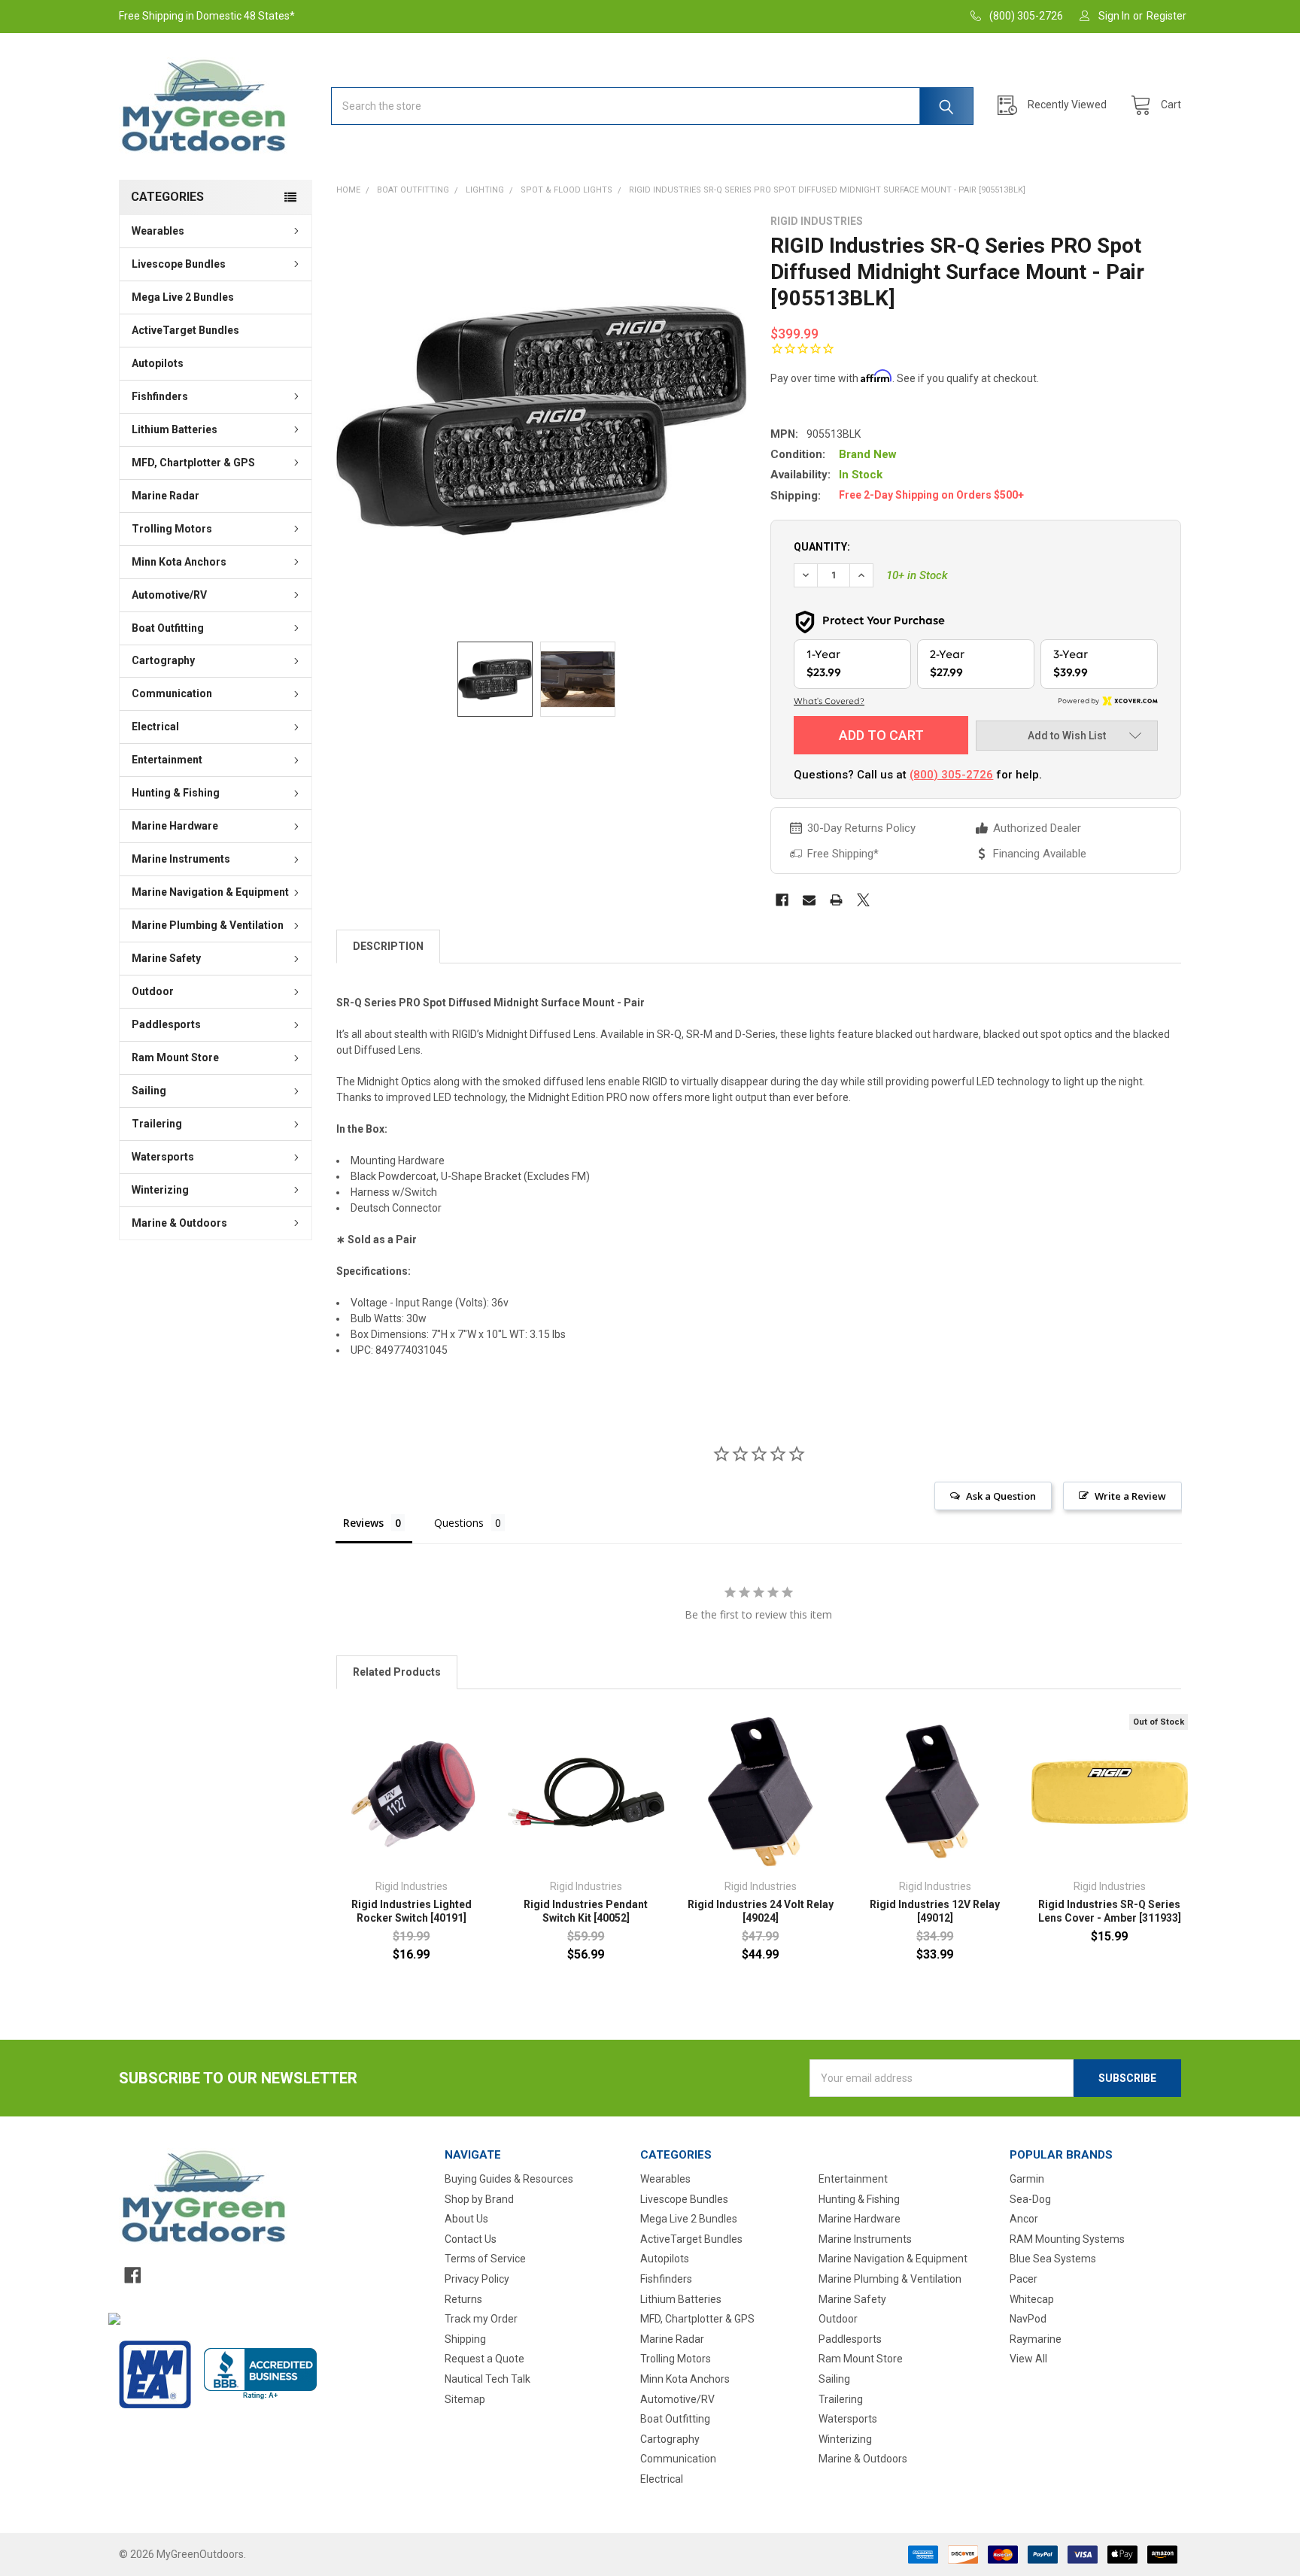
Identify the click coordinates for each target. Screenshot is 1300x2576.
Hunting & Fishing (176, 793)
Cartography (163, 660)
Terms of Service (485, 2259)
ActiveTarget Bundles (185, 330)
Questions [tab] (459, 1523)
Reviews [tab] (363, 1523)
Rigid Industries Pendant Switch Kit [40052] (586, 1911)
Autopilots (158, 363)
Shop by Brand (479, 2199)
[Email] (809, 900)
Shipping (465, 2339)
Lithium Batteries (175, 429)
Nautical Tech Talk (487, 2379)
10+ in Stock (917, 575)
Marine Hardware (175, 826)
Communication (172, 693)
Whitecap (1032, 2299)
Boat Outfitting (168, 628)
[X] (863, 900)
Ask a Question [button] (1001, 1496)
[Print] (836, 900)
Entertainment (167, 760)
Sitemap (465, 2399)
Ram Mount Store (175, 1057)
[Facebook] (782, 900)
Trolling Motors (172, 529)
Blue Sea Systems (1053, 2259)
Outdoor (153, 991)
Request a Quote (484, 2359)
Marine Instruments (181, 859)
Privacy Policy (477, 2279)
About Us (466, 2219)
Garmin (1027, 2179)
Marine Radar (166, 496)
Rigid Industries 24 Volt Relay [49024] (761, 1911)
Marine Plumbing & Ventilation (208, 925)
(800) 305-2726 (951, 775)
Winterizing (160, 1190)
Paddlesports (166, 1024)
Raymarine (1036, 2339)
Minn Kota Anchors (179, 562)
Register (1166, 16)
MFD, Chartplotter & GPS (193, 463)
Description (388, 946)
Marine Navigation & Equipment (210, 892)
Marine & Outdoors (179, 1223)
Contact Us (471, 2239)
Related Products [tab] (397, 1672)
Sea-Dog (1030, 2199)
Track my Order (481, 2319)
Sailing (149, 1091)
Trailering (157, 1124)
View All (1028, 2359)
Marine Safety (166, 958)
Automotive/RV (169, 595)
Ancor (1024, 2219)
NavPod (1028, 2319)
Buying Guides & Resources (509, 2179)
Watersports (163, 1157)
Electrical (155, 727)
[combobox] (652, 106)
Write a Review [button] (1130, 1496)
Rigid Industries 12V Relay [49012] (935, 1911)
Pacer (1024, 2279)
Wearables (158, 231)
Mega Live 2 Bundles (183, 297)
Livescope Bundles (179, 264)
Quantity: (822, 547)
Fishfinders (160, 396)
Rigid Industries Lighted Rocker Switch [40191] (412, 1911)
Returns (463, 2299)
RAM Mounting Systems (1067, 2239)
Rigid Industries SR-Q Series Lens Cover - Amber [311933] (1110, 1911)
